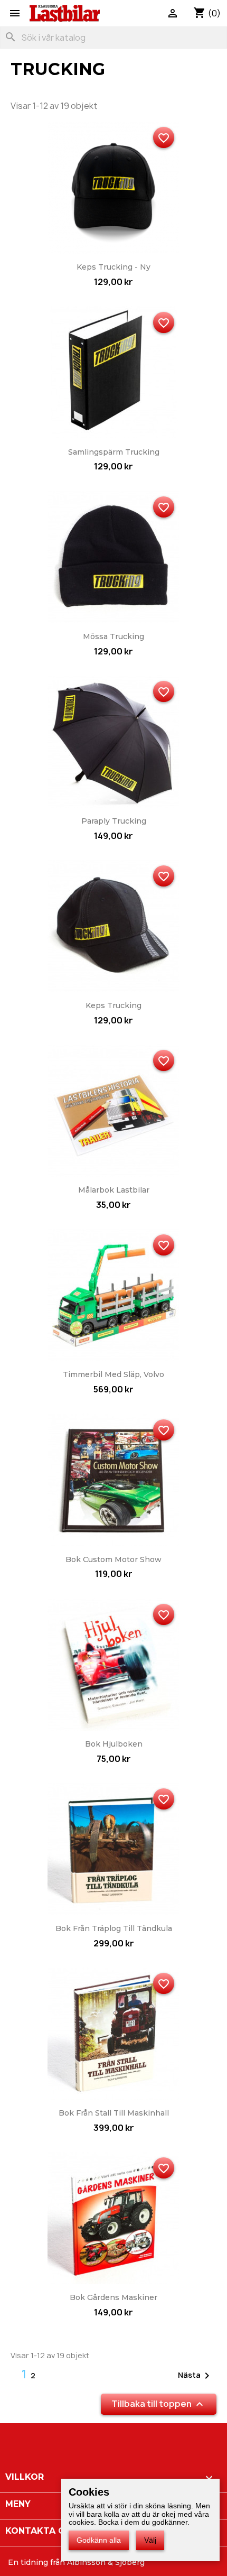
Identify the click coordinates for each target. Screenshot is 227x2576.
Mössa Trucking (113, 636)
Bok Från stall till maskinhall (114, 2113)
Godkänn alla (99, 2540)
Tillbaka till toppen (159, 2404)
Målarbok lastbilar (114, 1190)
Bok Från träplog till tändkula (114, 1928)
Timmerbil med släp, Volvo (113, 1374)
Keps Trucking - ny (113, 267)
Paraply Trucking (114, 821)
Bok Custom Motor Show (113, 1559)
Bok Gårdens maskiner (113, 2297)
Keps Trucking (113, 1005)
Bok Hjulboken (114, 1744)
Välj (150, 2540)
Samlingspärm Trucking (114, 452)
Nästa (196, 2376)
